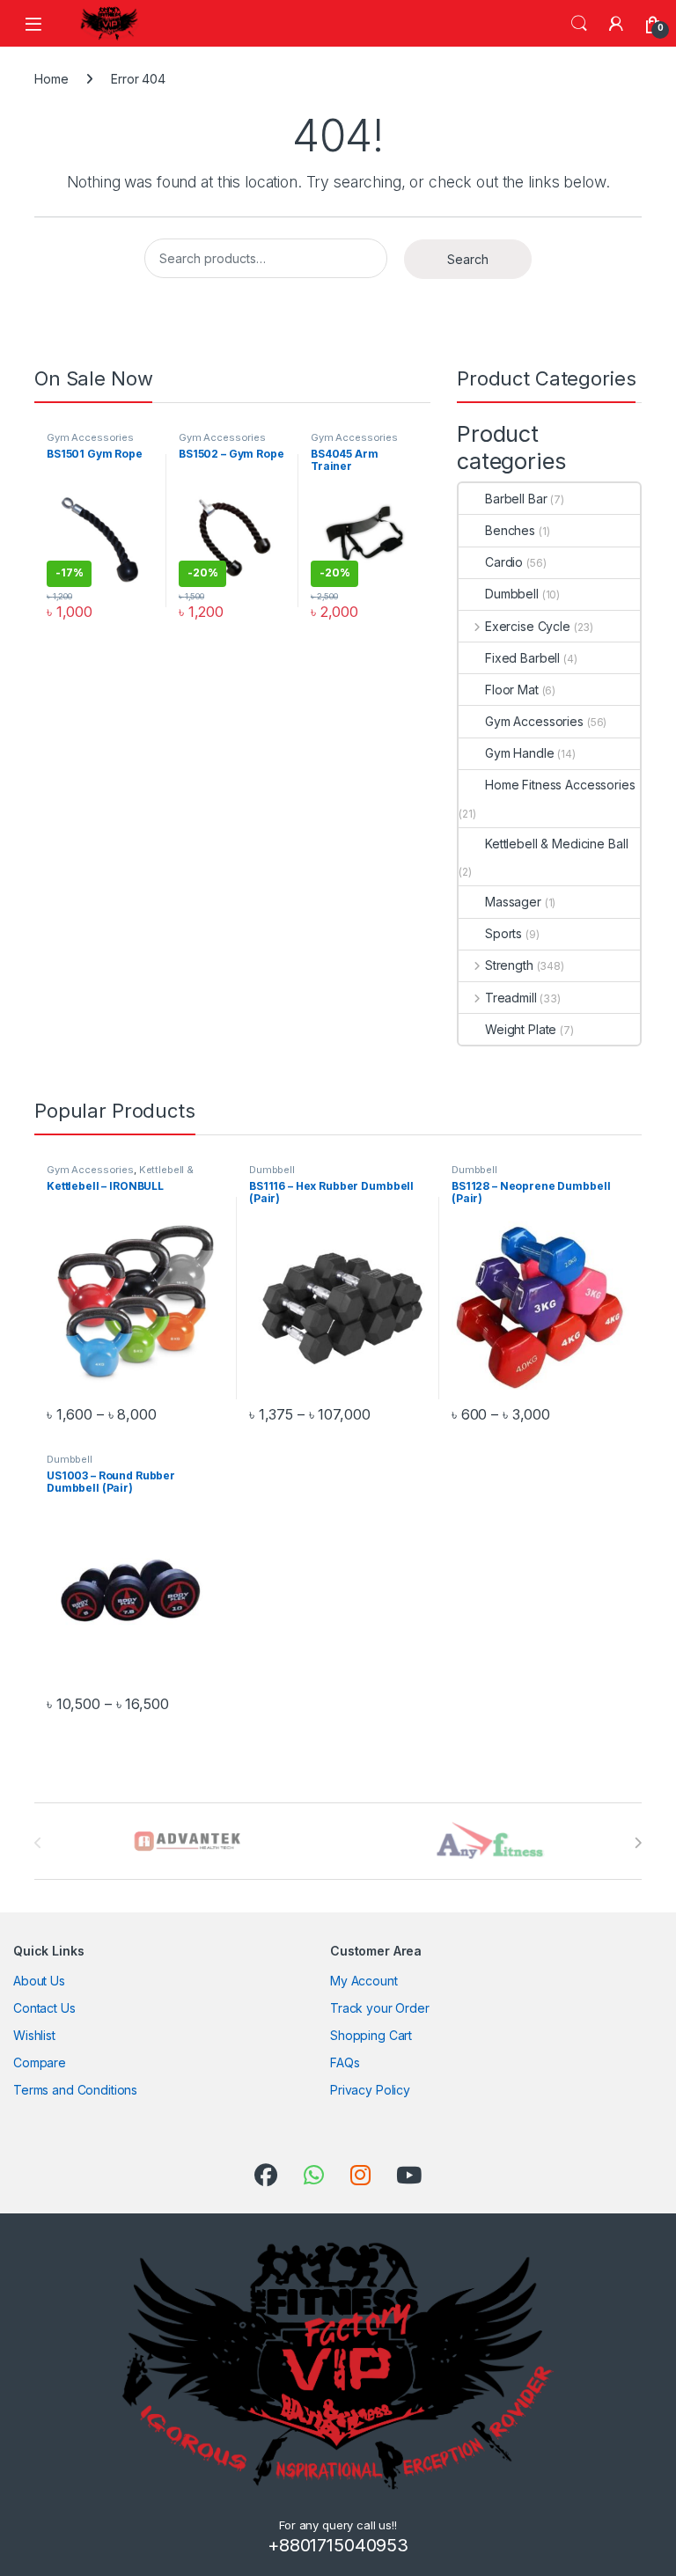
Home (51, 79)
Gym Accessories (90, 437)
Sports (503, 933)
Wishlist (34, 2035)
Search (579, 24)
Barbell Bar (516, 499)
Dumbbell (512, 594)
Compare (40, 2062)
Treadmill (511, 998)
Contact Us (44, 2008)
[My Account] (616, 24)
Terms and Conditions (75, 2090)
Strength (509, 965)
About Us (39, 1981)
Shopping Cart (371, 2035)
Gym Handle (520, 753)
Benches (510, 530)
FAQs (345, 2062)
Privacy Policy (370, 2090)
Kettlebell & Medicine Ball (556, 844)
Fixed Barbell (522, 658)
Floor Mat (512, 690)
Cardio (504, 562)
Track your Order (380, 2008)
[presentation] (638, 1843)
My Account (364, 1981)
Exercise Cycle (528, 626)
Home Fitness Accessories (560, 785)
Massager (513, 902)
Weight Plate (521, 1029)
